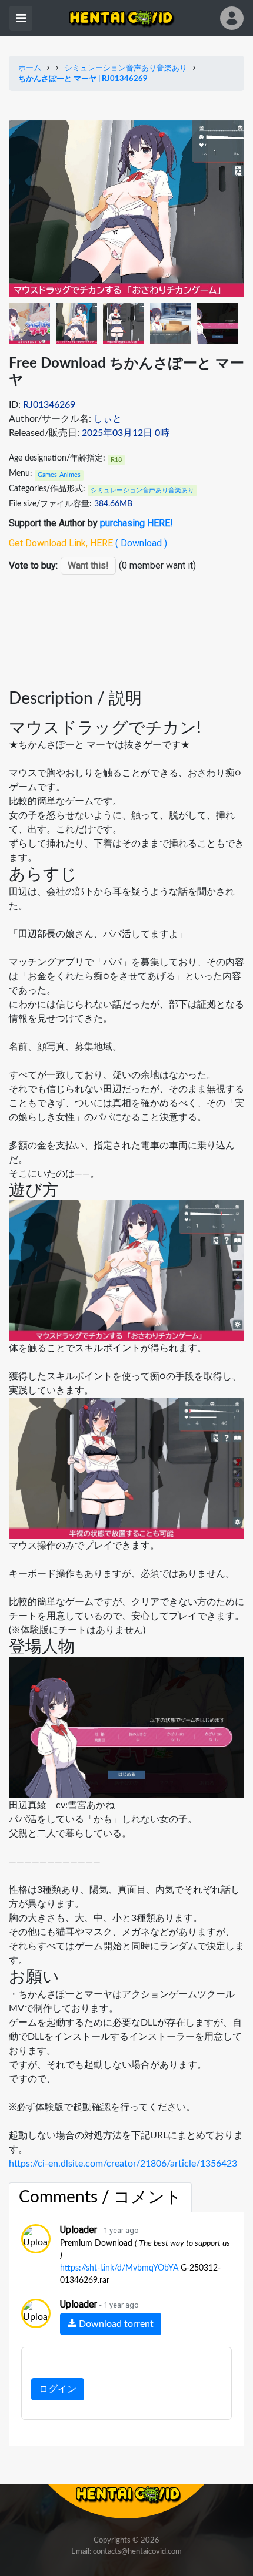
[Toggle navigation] (21, 18)
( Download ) (141, 543)
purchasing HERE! (137, 523)
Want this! (88, 565)
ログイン (58, 2389)
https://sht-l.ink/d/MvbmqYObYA (119, 2268)
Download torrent (115, 2324)
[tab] (100, 2198)
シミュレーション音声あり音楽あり (126, 68)
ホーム (30, 68)
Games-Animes (59, 475)
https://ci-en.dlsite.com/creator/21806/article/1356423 (123, 2164)
